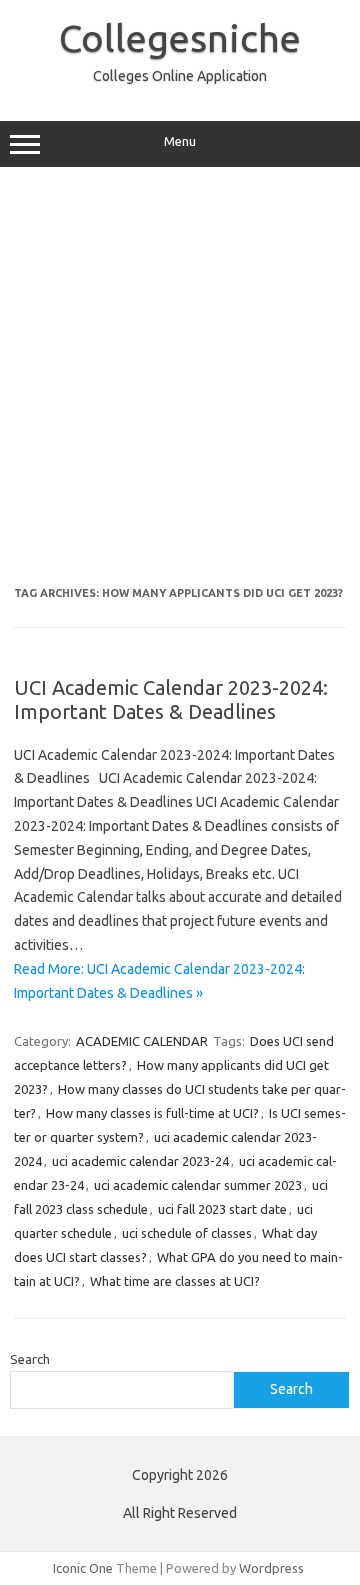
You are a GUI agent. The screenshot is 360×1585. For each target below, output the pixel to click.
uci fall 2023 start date (222, 1209)
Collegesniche (180, 38)
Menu (180, 141)
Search (30, 1359)
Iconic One (83, 1568)
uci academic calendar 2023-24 (140, 1161)
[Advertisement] (180, 377)
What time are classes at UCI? (175, 1281)
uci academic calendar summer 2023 (198, 1185)
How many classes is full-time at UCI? (152, 1113)
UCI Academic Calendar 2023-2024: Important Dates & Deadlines (171, 699)
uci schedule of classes (187, 1233)
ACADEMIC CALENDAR (142, 1041)
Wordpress (271, 1568)
